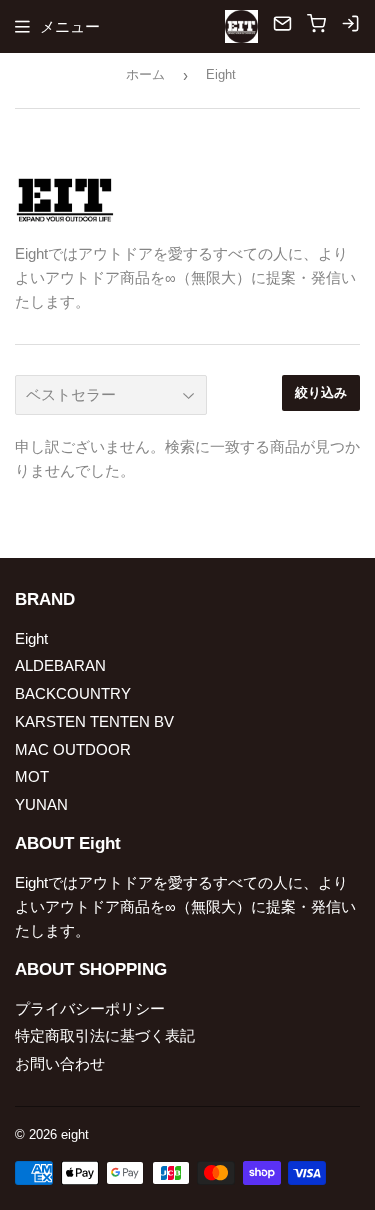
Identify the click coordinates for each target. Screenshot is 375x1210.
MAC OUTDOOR (73, 749)
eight (75, 1134)
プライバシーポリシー (90, 1008)
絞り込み (321, 392)
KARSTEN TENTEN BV (94, 721)
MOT (32, 776)
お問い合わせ (60, 1063)
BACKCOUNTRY (73, 693)
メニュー (70, 26)
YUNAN (41, 804)
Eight (31, 638)
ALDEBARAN (60, 665)
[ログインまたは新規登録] (350, 26)
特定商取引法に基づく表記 (105, 1035)
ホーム (145, 74)
